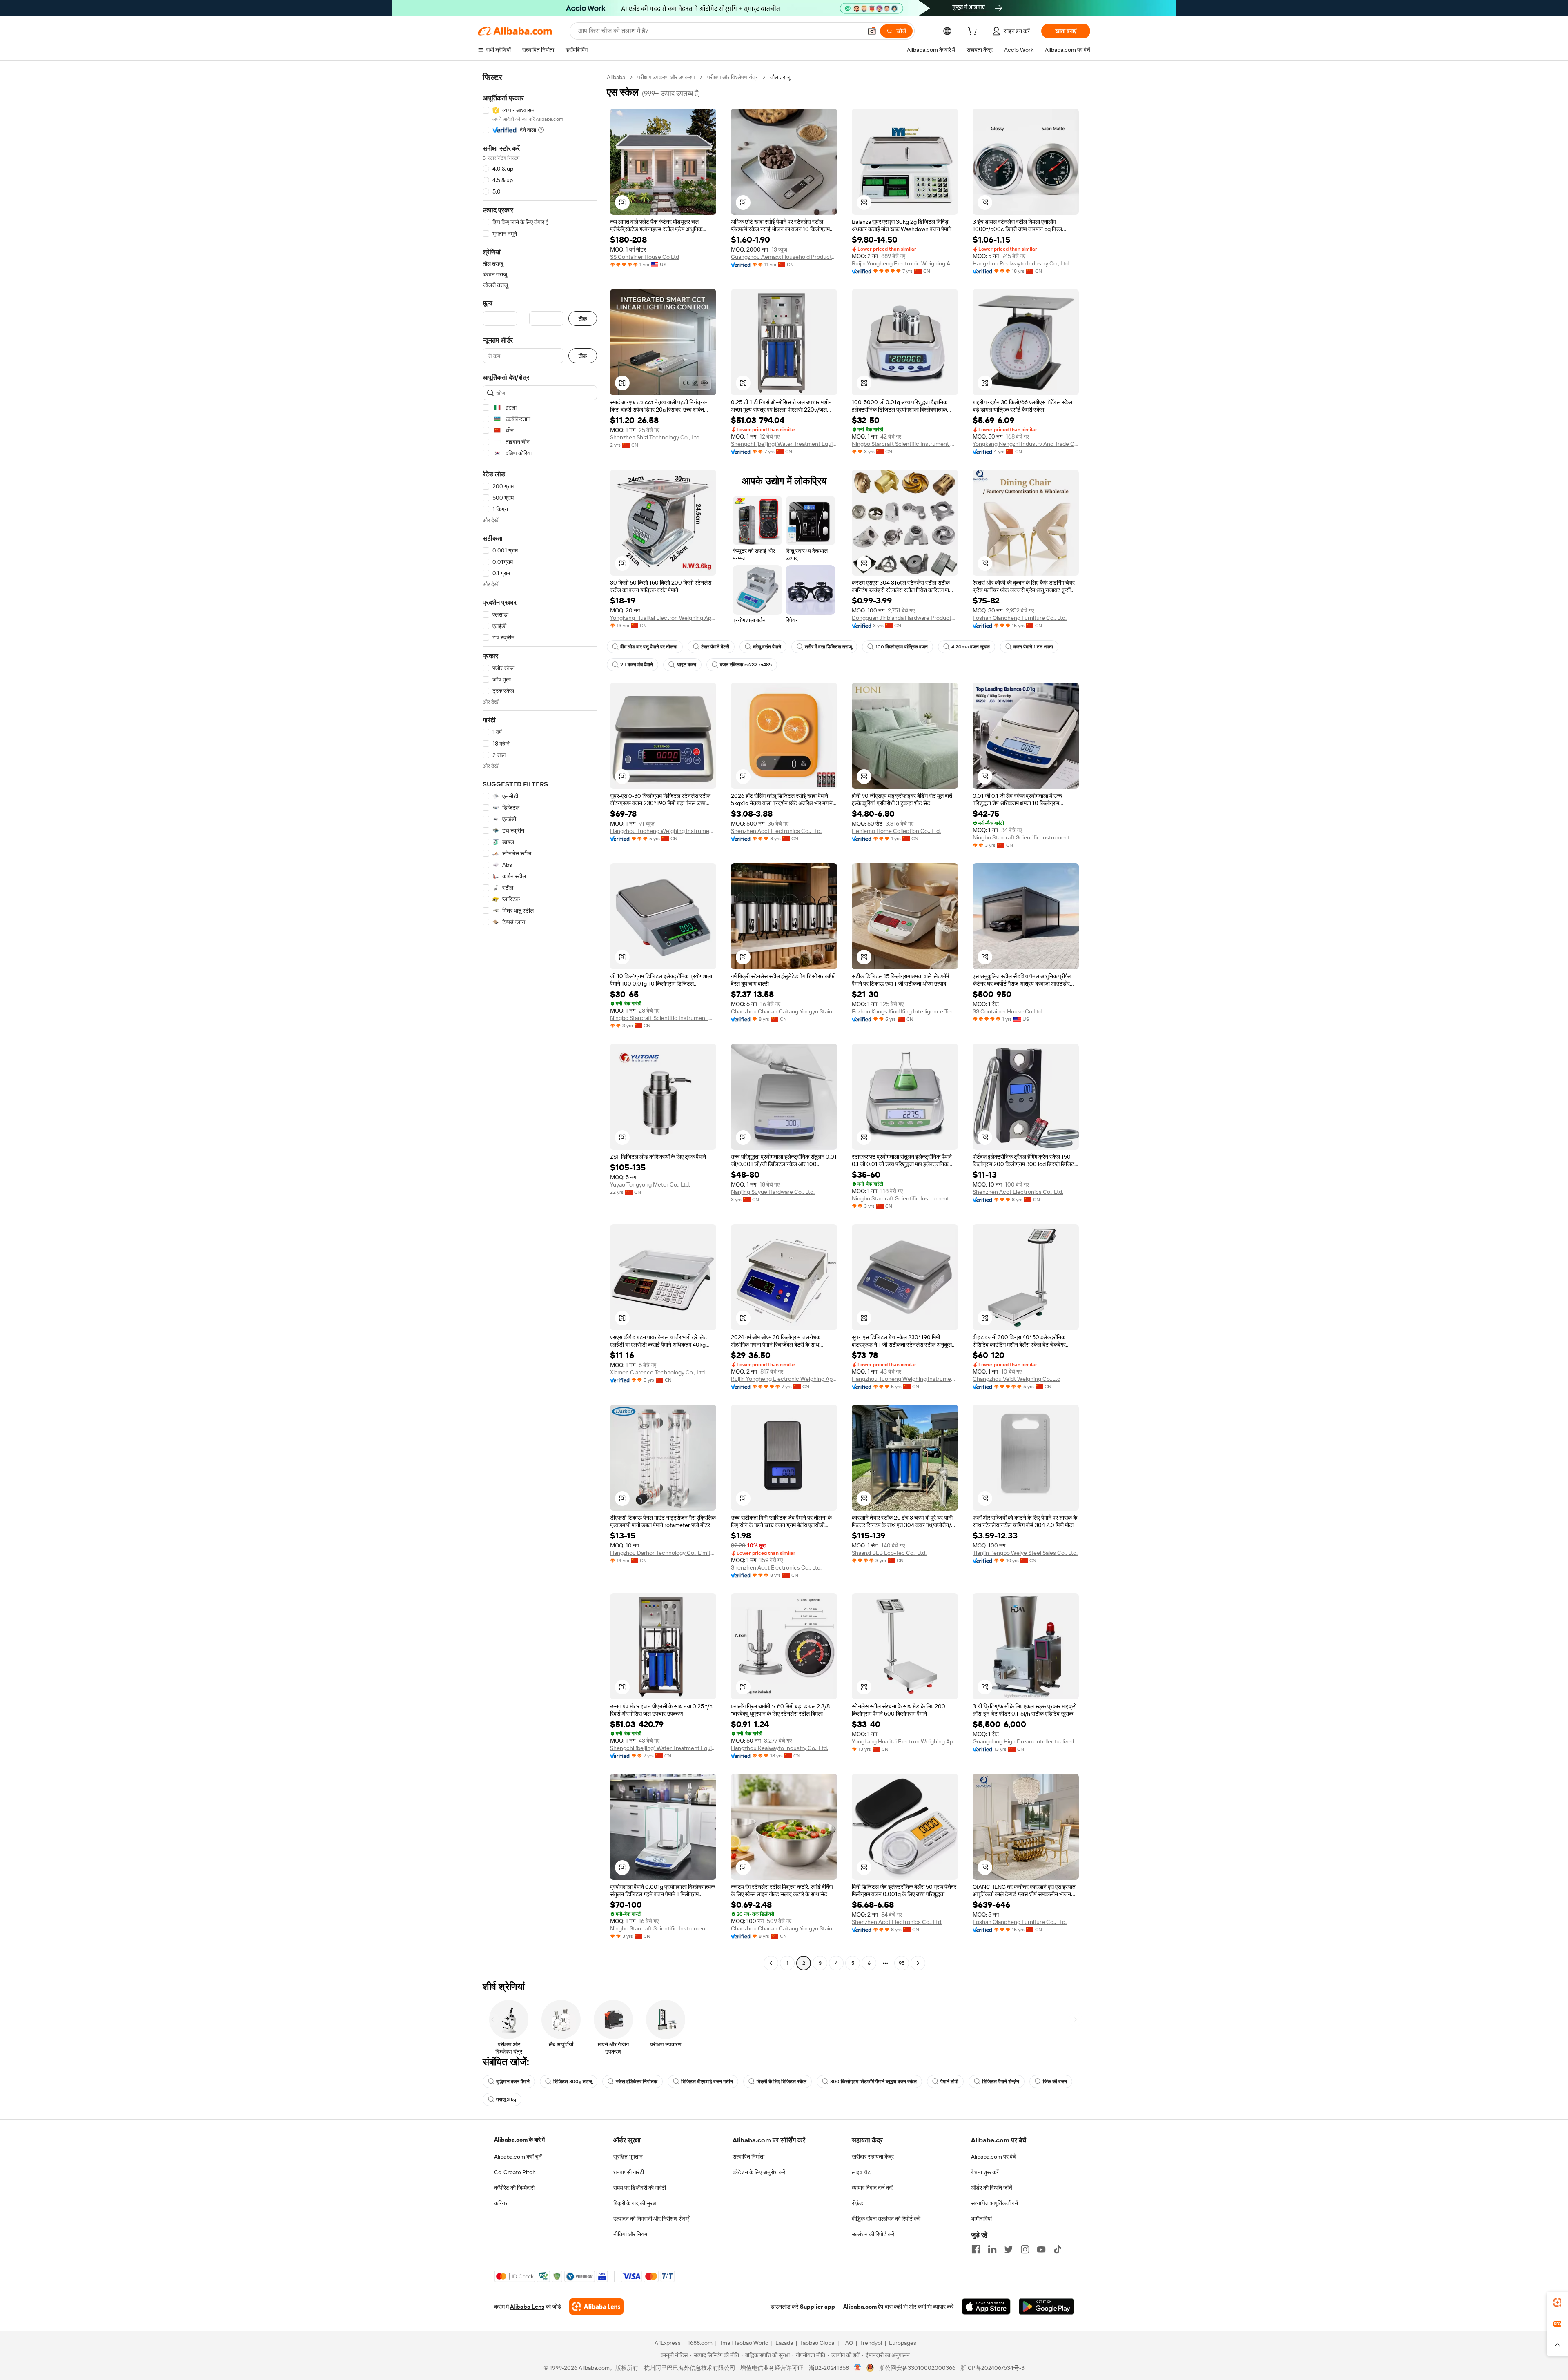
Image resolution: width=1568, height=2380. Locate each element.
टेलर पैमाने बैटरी (715, 647)
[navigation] (540, 1021)
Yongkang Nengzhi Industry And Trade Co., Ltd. (1026, 444)
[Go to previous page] (771, 1963)
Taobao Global (818, 2343)
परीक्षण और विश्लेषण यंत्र (733, 77)
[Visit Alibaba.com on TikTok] (1058, 2249)
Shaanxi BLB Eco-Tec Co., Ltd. (889, 1553)
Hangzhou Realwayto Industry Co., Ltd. (1021, 263)
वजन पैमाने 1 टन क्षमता (1033, 647)
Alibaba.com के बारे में (519, 2140)
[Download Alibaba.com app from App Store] (986, 2307)
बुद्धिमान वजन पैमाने (513, 2082)
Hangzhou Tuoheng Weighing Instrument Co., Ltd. (663, 831)
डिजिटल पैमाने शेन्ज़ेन (1001, 2082)
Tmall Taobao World (744, 2343)
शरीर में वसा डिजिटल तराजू (828, 647)
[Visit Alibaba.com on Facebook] (976, 2249)
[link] (1557, 2302)
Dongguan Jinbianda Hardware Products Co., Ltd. (905, 618)
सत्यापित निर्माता (748, 2157)
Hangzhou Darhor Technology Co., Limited (663, 1553)
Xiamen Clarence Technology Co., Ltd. (658, 1372)
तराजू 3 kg (506, 2099)
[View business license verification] (858, 2368)
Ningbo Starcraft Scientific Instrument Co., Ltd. (905, 444)
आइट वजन (686, 665)
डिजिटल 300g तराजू (573, 2082)
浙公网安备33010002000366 (917, 2368)
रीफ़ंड (857, 2203)
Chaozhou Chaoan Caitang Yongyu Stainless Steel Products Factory (784, 1011)
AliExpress (668, 2343)
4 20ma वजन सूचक (971, 647)
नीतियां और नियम (630, 2234)
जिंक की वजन (1055, 2082)
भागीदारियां (981, 2219)
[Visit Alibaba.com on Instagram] (1025, 2249)
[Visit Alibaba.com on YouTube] (1041, 2249)
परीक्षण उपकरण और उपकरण (666, 77)
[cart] (974, 32)
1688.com (700, 2343)
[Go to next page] (918, 1963)
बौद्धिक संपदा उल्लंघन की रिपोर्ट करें (886, 2219)
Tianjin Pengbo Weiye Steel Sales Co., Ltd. (1025, 1553)
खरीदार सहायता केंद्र (873, 2157)
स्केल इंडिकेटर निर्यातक (637, 2082)
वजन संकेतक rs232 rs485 (746, 665)
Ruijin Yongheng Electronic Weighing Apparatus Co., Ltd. (905, 263)
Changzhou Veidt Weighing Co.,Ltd (1017, 1379)
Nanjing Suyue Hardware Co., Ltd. (773, 1192)
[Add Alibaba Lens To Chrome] (596, 2307)
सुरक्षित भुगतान (628, 2157)
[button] (872, 31)
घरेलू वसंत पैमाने (767, 647)
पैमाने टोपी (949, 2082)
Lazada (784, 2343)
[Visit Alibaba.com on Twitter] (1009, 2249)
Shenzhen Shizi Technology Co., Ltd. (655, 437)
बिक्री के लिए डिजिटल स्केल (782, 2082)
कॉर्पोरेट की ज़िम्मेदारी (514, 2188)
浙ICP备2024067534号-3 (992, 2368)
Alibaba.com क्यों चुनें (518, 2157)
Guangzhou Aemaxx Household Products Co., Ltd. (784, 257)
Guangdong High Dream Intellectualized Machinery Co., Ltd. (1026, 1741)
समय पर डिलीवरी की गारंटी (640, 2188)
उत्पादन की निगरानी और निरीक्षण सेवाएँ (651, 2219)
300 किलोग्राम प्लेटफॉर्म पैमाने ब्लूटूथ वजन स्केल (873, 2082)
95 (902, 1963)
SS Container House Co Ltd (645, 257)
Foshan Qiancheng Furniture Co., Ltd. (1020, 618)
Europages (903, 2343)
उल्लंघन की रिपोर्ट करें (873, 2234)
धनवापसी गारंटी (629, 2172)
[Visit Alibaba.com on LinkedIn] (992, 2249)
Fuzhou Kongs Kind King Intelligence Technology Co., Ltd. (905, 1011)
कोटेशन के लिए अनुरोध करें (759, 2172)
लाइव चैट (861, 2172)
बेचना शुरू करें (985, 2172)
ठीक (583, 319)
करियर (501, 2203)
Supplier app (817, 2307)
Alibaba (616, 77)
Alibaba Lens (527, 2307)
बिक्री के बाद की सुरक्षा (635, 2203)
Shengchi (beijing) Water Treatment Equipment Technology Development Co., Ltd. (784, 444)
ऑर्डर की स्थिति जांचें (992, 2188)
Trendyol (871, 2343)
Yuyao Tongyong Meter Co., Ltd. (650, 1184)
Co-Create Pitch (515, 2172)
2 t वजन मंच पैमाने (637, 665)
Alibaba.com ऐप (863, 2307)
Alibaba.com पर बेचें (994, 2157)
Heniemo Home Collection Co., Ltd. (896, 831)
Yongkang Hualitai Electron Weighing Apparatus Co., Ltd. (663, 618)
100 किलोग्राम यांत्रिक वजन (902, 647)
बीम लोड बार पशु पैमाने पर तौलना (649, 647)
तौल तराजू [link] (780, 77)
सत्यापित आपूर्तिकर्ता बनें (994, 2203)
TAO (848, 2343)
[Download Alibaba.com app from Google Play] (1046, 2307)
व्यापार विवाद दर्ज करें (872, 2188)
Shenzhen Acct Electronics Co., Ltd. (776, 831)
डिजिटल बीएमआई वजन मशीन (707, 2082)
